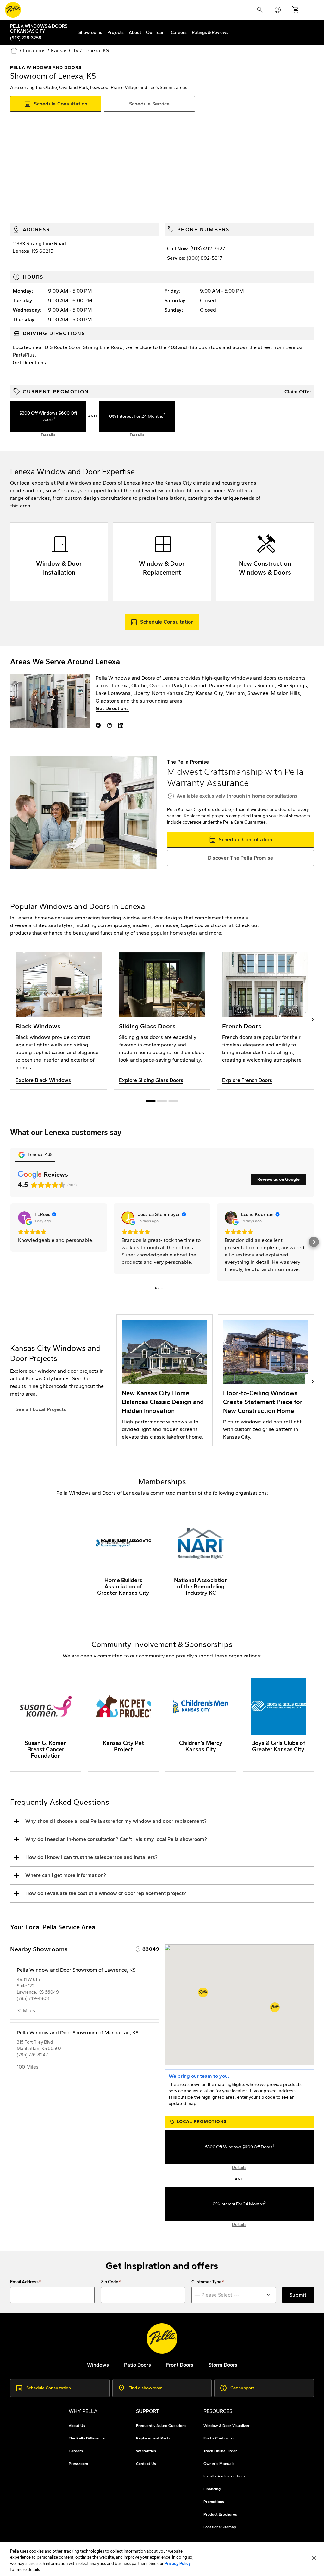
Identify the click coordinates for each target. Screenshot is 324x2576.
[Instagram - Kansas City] (111, 725)
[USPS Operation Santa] (46, 1721)
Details (48, 435)
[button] (10, 1242)
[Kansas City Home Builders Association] (123, 1558)
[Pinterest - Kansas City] (131, 725)
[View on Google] (24, 1218)
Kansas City (65, 51)
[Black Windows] (59, 1018)
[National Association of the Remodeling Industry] (201, 1558)
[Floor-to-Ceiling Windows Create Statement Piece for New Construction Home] (266, 1380)
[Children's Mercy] (201, 1721)
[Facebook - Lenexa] (99, 725)
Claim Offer (298, 392)
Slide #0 (151, 1101)
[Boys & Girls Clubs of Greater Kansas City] (278, 1721)
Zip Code (110, 2282)
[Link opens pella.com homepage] (162, 2338)
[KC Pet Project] (123, 1721)
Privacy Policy (178, 2563)
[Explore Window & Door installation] (59, 562)
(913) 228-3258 (26, 38)
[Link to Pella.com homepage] (13, 10)
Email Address (24, 2282)
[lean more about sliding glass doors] (162, 1018)
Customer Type (206, 2282)
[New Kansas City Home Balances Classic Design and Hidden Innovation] (165, 1380)
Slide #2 (173, 1101)
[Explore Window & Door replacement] (162, 562)
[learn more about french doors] (265, 1018)
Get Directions (29, 363)
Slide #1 (162, 1101)
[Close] (314, 2558)
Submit (298, 2295)
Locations (34, 51)
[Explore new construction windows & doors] (265, 562)
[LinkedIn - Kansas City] (122, 725)
